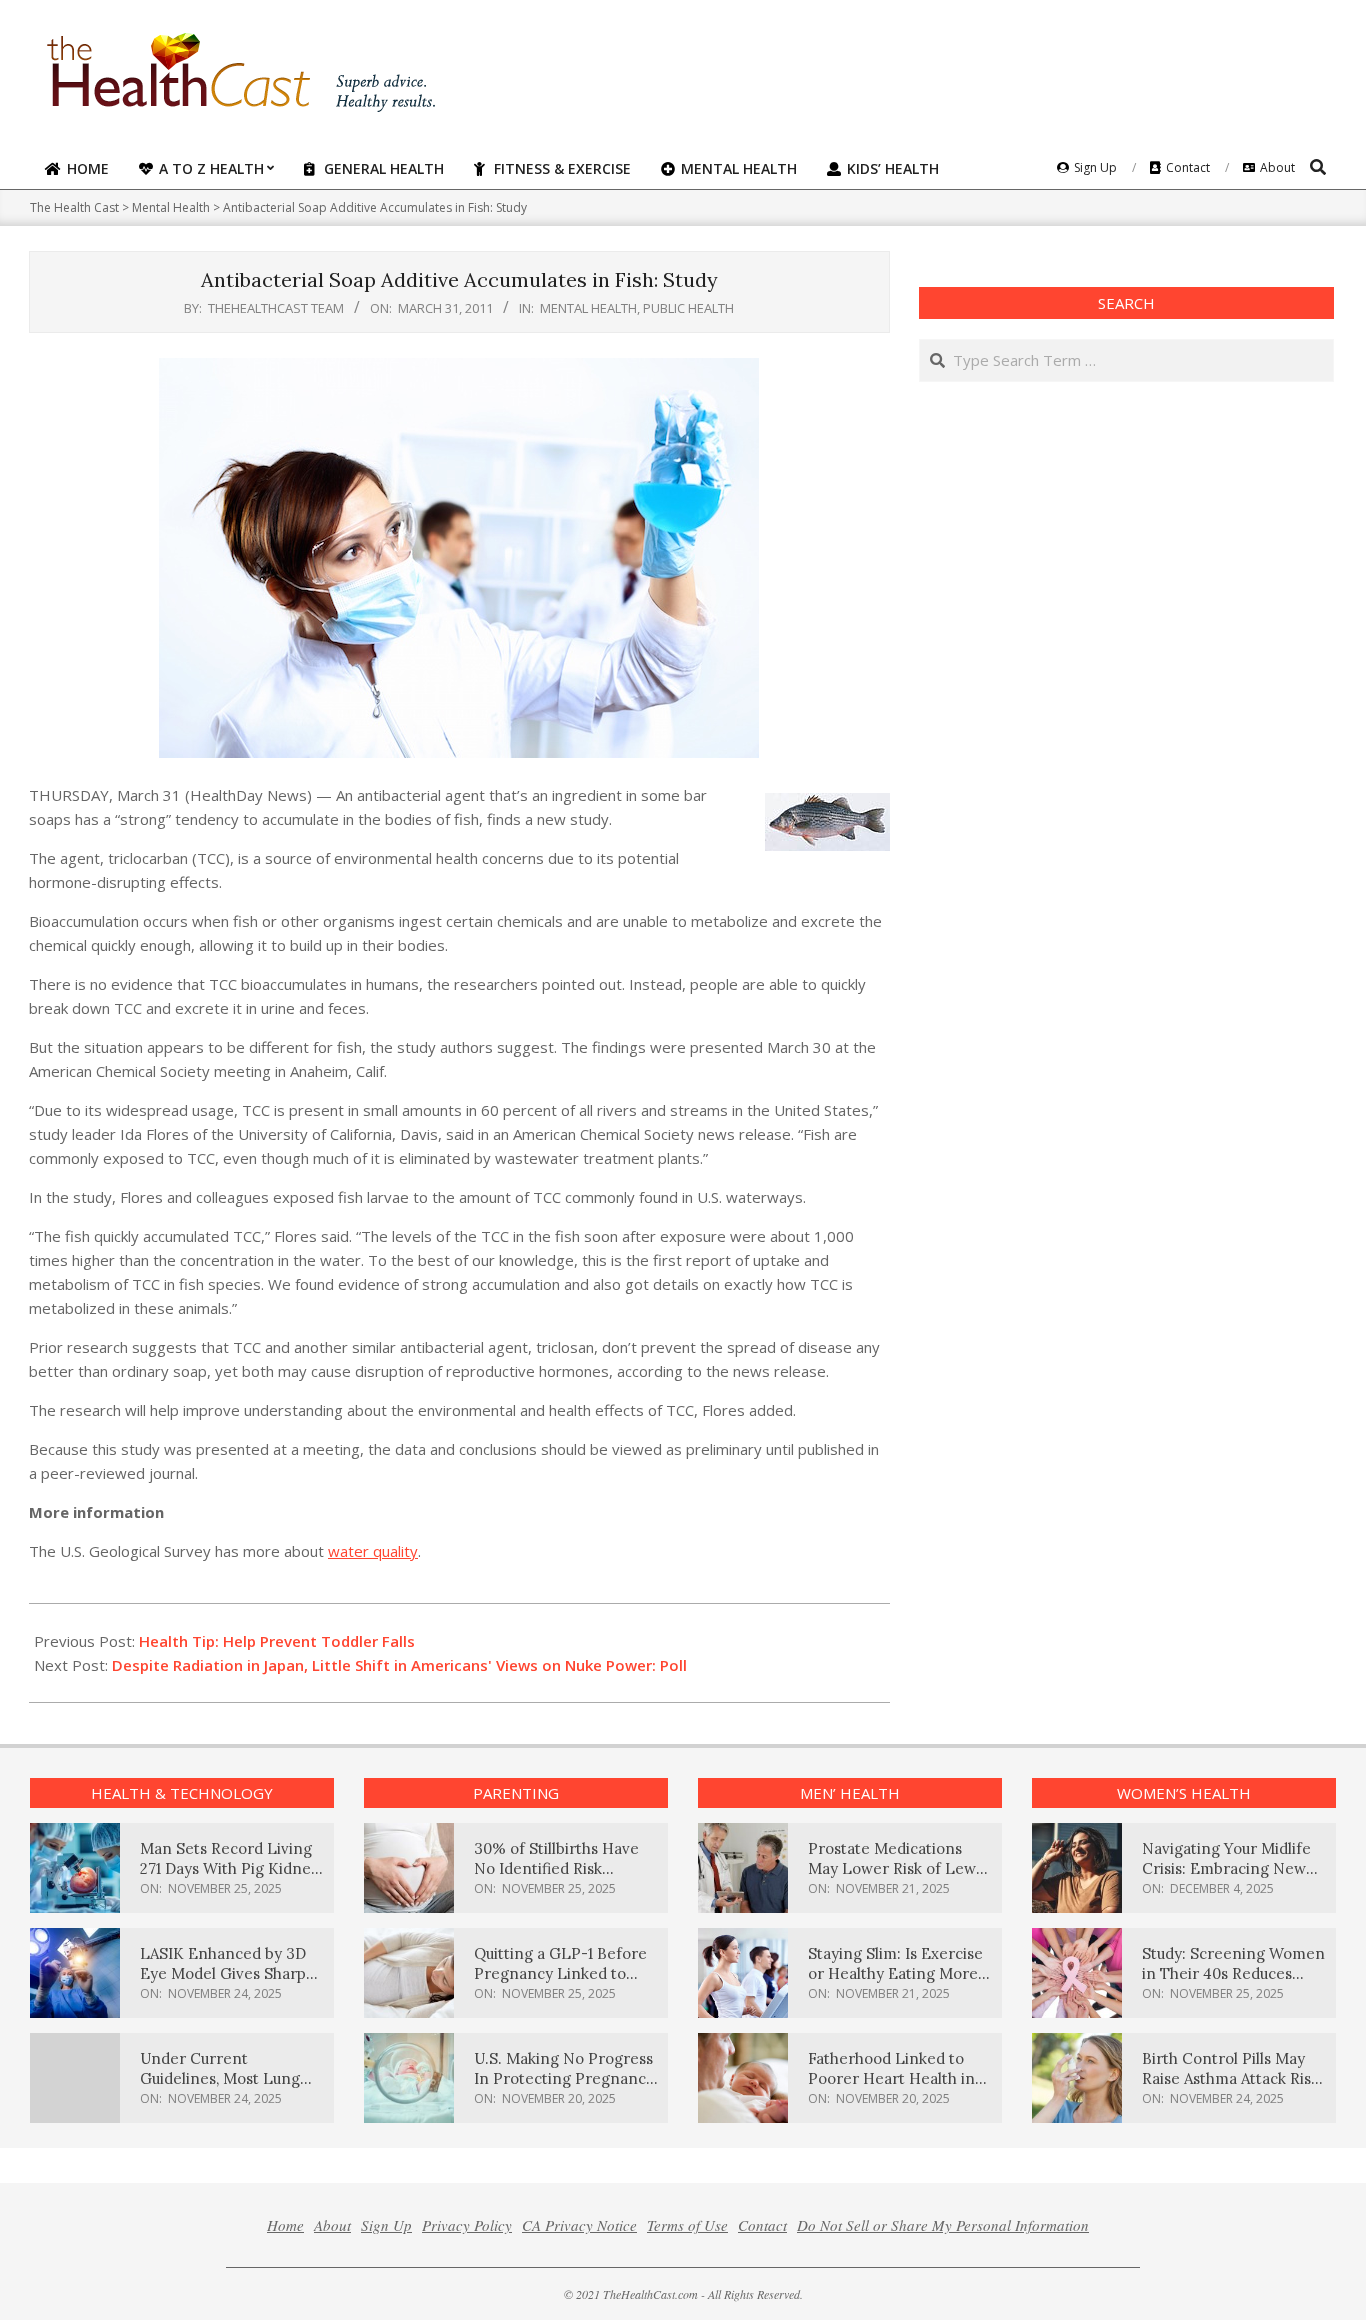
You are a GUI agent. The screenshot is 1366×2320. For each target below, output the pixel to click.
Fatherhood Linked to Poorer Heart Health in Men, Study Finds (891, 2078)
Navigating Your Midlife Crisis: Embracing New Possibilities (1226, 1868)
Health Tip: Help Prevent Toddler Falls (277, 1641)
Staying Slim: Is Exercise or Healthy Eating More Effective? (895, 1973)
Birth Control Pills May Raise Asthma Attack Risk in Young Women (1230, 2078)
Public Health (688, 308)
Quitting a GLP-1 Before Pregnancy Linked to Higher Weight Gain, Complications (560, 1983)
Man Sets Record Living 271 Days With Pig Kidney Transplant (229, 1868)
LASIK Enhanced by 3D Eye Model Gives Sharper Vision (231, 1973)
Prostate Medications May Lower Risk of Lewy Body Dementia (896, 1868)
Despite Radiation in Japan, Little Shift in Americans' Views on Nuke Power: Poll (399, 1665)
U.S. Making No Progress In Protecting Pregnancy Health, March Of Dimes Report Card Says (564, 2088)
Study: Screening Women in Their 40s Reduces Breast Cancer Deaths (1233, 1973)
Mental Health (588, 308)
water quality (373, 1551)
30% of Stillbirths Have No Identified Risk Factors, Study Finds (556, 1868)
